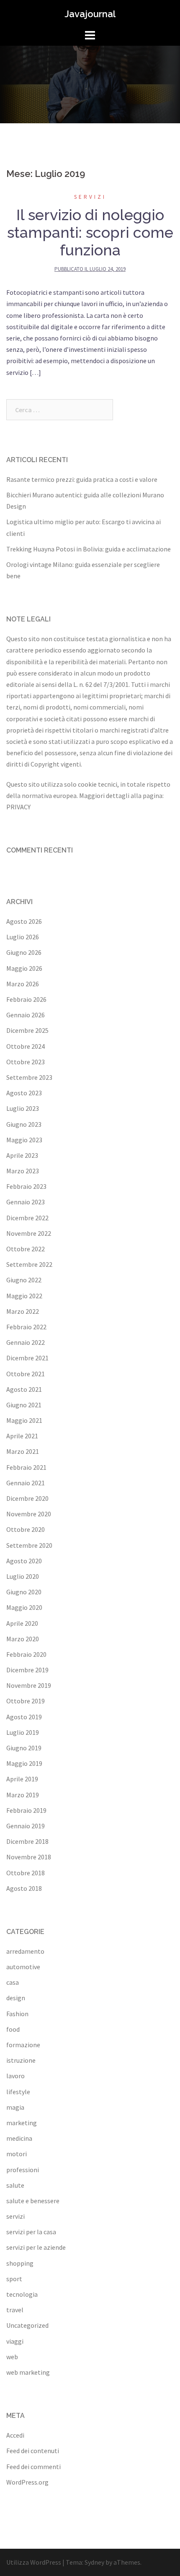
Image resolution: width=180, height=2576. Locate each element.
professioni (23, 2170)
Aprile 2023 (22, 1155)
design (16, 1998)
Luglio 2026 (23, 937)
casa (13, 1982)
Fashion (17, 2014)
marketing (22, 2123)
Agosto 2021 (24, 1389)
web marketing (28, 2372)
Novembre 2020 (29, 1514)
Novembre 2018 (29, 1857)
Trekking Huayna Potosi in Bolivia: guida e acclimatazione (89, 549)
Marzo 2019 (23, 1795)
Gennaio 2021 (26, 1483)
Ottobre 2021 (26, 1374)
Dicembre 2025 (27, 1030)
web (12, 2357)
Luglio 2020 (23, 1576)
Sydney (94, 2562)
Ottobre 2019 (26, 1701)
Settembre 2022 (29, 1264)
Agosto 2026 (24, 921)
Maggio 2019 (24, 1763)
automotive (23, 1967)
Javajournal (90, 14)
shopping (20, 2263)
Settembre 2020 (29, 1545)
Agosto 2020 (24, 1561)
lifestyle (18, 2092)
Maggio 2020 (24, 1607)
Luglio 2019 (23, 1732)
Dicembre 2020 (27, 1498)
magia (15, 2107)
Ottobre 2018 (26, 1873)
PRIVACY (18, 807)
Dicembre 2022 (27, 1218)
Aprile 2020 (22, 1623)
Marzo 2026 (23, 984)
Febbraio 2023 (26, 1186)
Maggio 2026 (24, 968)
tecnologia (22, 2294)
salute (15, 2185)
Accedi (15, 2435)
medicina (19, 2138)
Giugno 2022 (24, 1280)
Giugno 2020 (24, 1592)
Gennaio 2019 (26, 1826)
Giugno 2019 (24, 1748)
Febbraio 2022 (26, 1327)
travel (15, 2310)
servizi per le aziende (36, 2247)
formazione (23, 2045)
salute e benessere (33, 2201)
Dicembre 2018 (27, 1841)
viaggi (15, 2341)
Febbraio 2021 (26, 1467)
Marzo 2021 (23, 1451)
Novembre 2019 (29, 1685)
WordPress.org (27, 2482)
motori (17, 2154)
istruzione (21, 2060)
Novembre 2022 (29, 1233)
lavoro (15, 2076)
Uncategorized (27, 2325)
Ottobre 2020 (26, 1529)
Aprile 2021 (22, 1436)
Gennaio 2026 (26, 1015)
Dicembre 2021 (27, 1358)
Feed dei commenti (33, 2467)
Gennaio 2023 (26, 1202)
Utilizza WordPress (34, 2562)
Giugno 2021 (24, 1405)
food (13, 2029)
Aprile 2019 (22, 1779)
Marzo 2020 (23, 1639)
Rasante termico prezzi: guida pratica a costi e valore (82, 479)
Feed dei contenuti (33, 2451)
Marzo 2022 (23, 1311)
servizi (90, 197)
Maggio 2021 (24, 1420)
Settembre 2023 (29, 1077)
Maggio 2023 (24, 1140)
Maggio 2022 (24, 1296)
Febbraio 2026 (26, 999)
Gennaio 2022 (26, 1342)
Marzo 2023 (23, 1171)
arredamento (25, 1951)
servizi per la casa (31, 2232)
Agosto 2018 (24, 1888)
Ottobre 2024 (26, 1046)
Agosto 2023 (24, 1093)
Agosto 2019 (24, 1717)
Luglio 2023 (23, 1108)
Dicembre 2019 (27, 1670)
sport (14, 2279)
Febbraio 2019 (26, 1810)
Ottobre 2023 (26, 1062)
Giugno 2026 (24, 952)
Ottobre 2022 (26, 1249)
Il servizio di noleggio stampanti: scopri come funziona (90, 232)
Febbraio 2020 (26, 1654)
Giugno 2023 (24, 1124)
